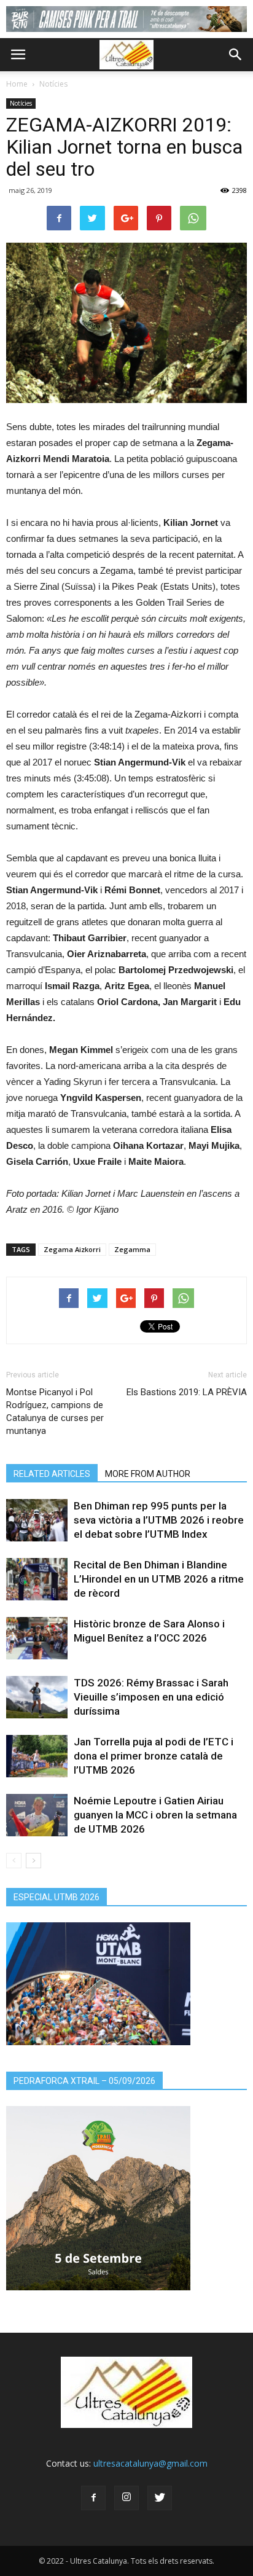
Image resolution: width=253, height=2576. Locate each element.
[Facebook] (93, 2498)
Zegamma (132, 1249)
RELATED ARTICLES (52, 1474)
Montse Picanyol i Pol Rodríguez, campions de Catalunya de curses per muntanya (55, 1411)
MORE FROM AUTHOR (148, 1474)
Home (17, 84)
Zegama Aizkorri (72, 1249)
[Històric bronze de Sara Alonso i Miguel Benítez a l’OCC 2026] (37, 1638)
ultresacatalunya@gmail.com (150, 2463)
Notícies (53, 84)
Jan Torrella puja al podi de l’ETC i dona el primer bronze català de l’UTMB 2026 (154, 1756)
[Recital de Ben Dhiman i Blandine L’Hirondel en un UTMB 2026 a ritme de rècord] (37, 1579)
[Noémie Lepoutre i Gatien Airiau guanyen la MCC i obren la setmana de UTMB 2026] (37, 1815)
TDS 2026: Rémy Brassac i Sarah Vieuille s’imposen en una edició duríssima (151, 1697)
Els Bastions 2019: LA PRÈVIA (187, 1392)
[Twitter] (160, 2498)
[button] (236, 55)
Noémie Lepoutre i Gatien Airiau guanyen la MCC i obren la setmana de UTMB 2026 (155, 1815)
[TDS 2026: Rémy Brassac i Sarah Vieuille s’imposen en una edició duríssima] (37, 1697)
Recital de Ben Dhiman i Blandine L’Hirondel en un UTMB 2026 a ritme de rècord (159, 1579)
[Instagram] (126, 2498)
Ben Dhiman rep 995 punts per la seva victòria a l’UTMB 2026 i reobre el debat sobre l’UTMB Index (159, 1520)
